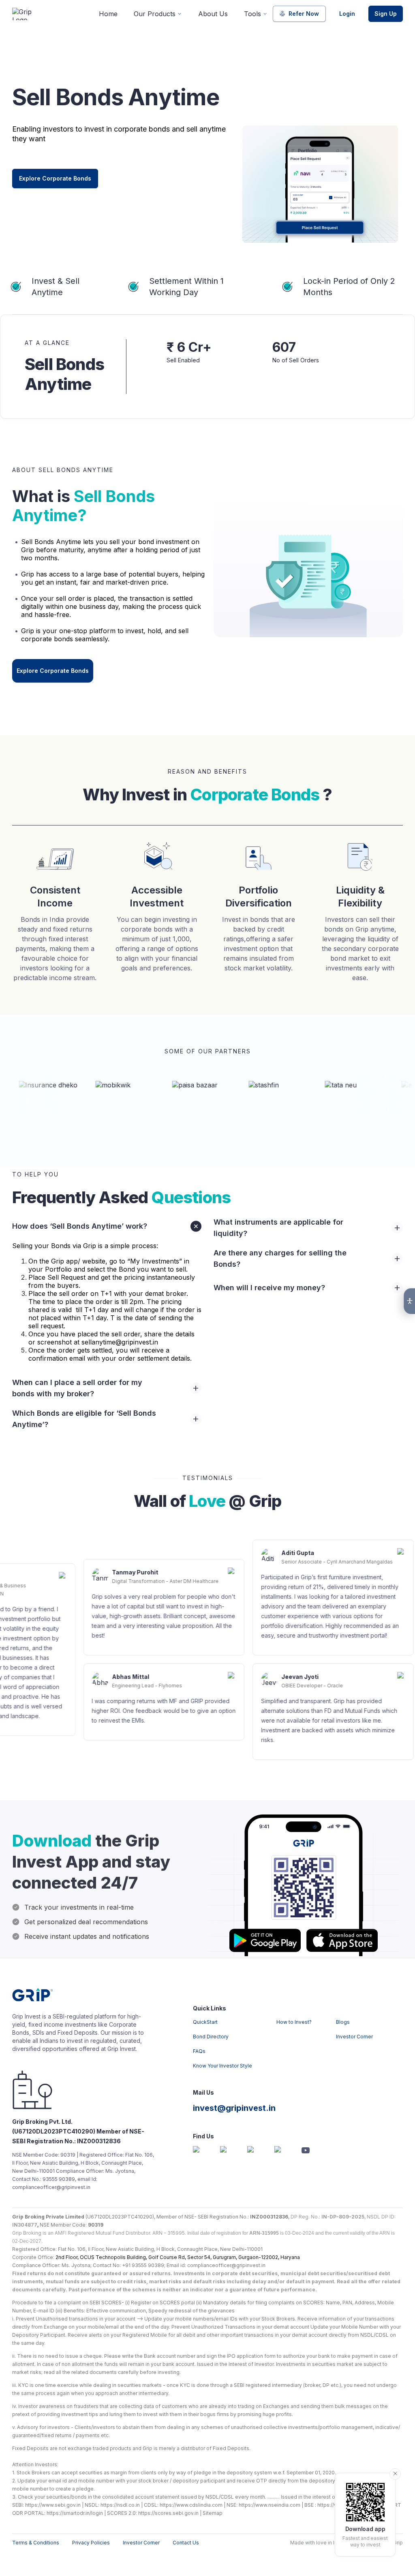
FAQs (199, 2051)
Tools (252, 14)
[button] (107, 1226)
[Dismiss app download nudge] (395, 2474)
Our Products (155, 14)
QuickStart (205, 2022)
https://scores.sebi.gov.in (168, 2513)
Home (108, 14)
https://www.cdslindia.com (191, 2505)
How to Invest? (294, 2022)
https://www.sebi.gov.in (53, 2505)
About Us (213, 14)
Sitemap (213, 2513)
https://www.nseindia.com (270, 2505)
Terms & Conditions (36, 2543)
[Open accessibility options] (409, 1301)
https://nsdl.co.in (120, 2505)
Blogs (343, 2022)
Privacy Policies (91, 2543)
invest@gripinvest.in (234, 2108)
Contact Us (186, 2543)
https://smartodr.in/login (75, 2513)
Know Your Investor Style (222, 2066)
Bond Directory (211, 2037)
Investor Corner (354, 2037)
